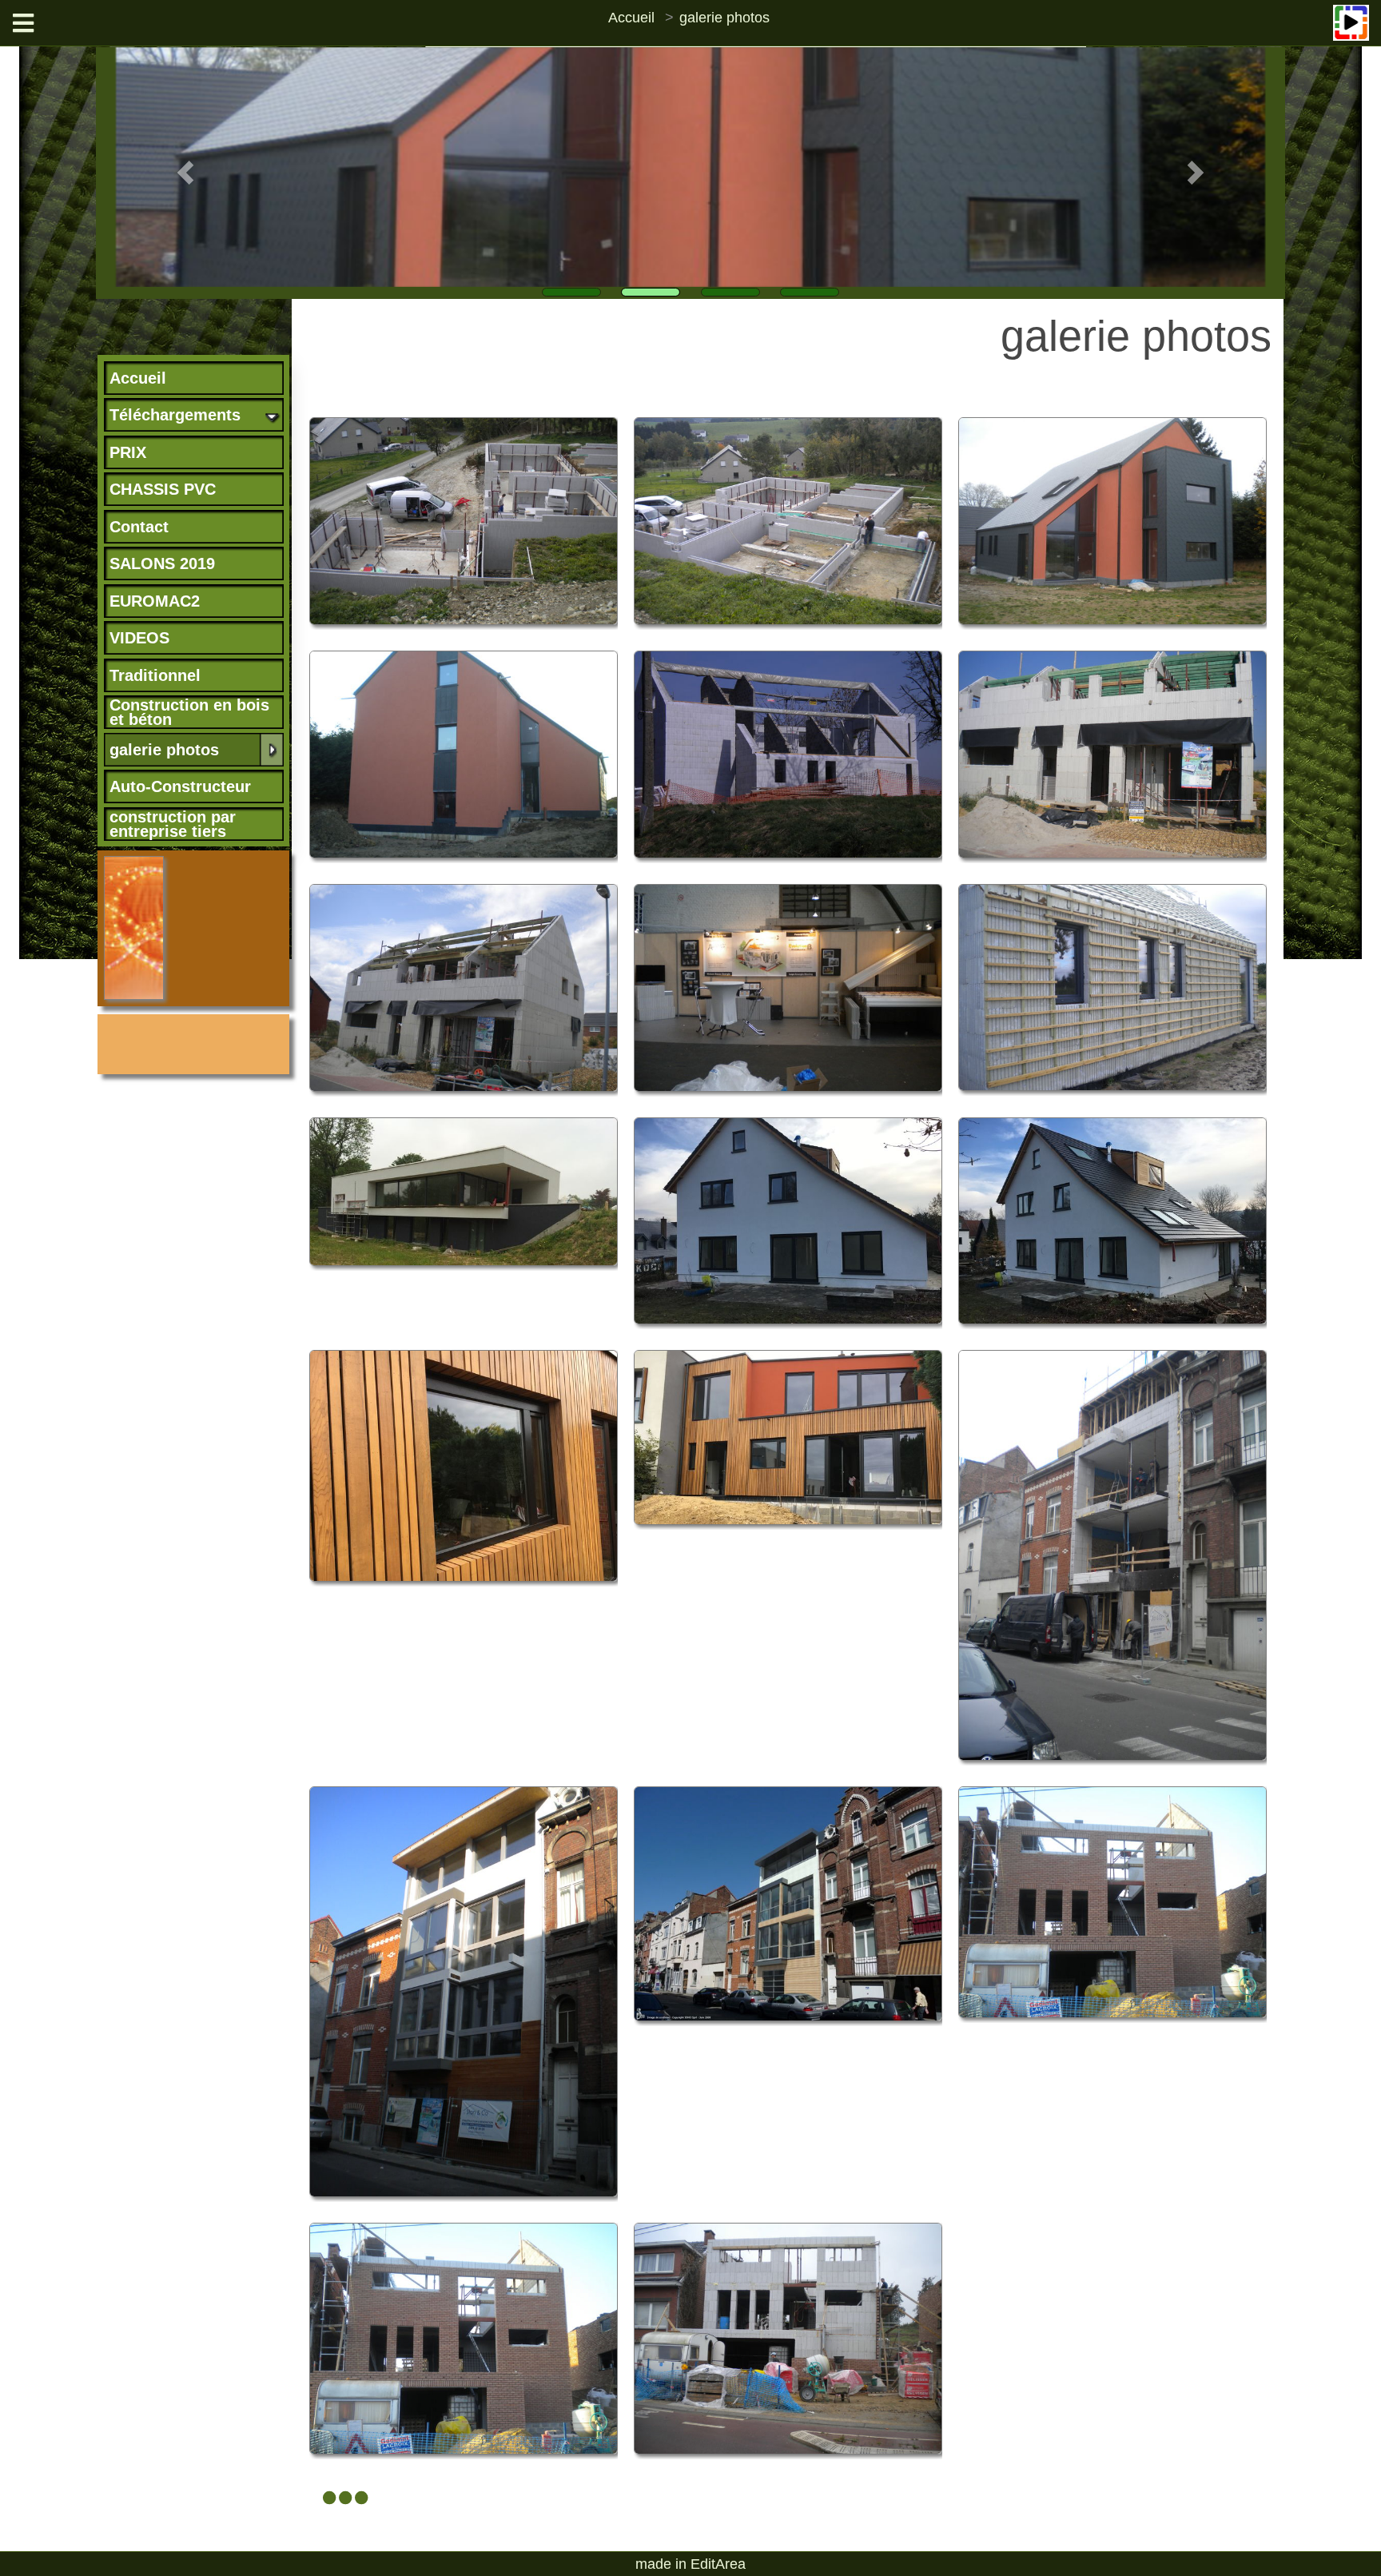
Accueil (631, 18)
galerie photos (724, 18)
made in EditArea (690, 2564)
